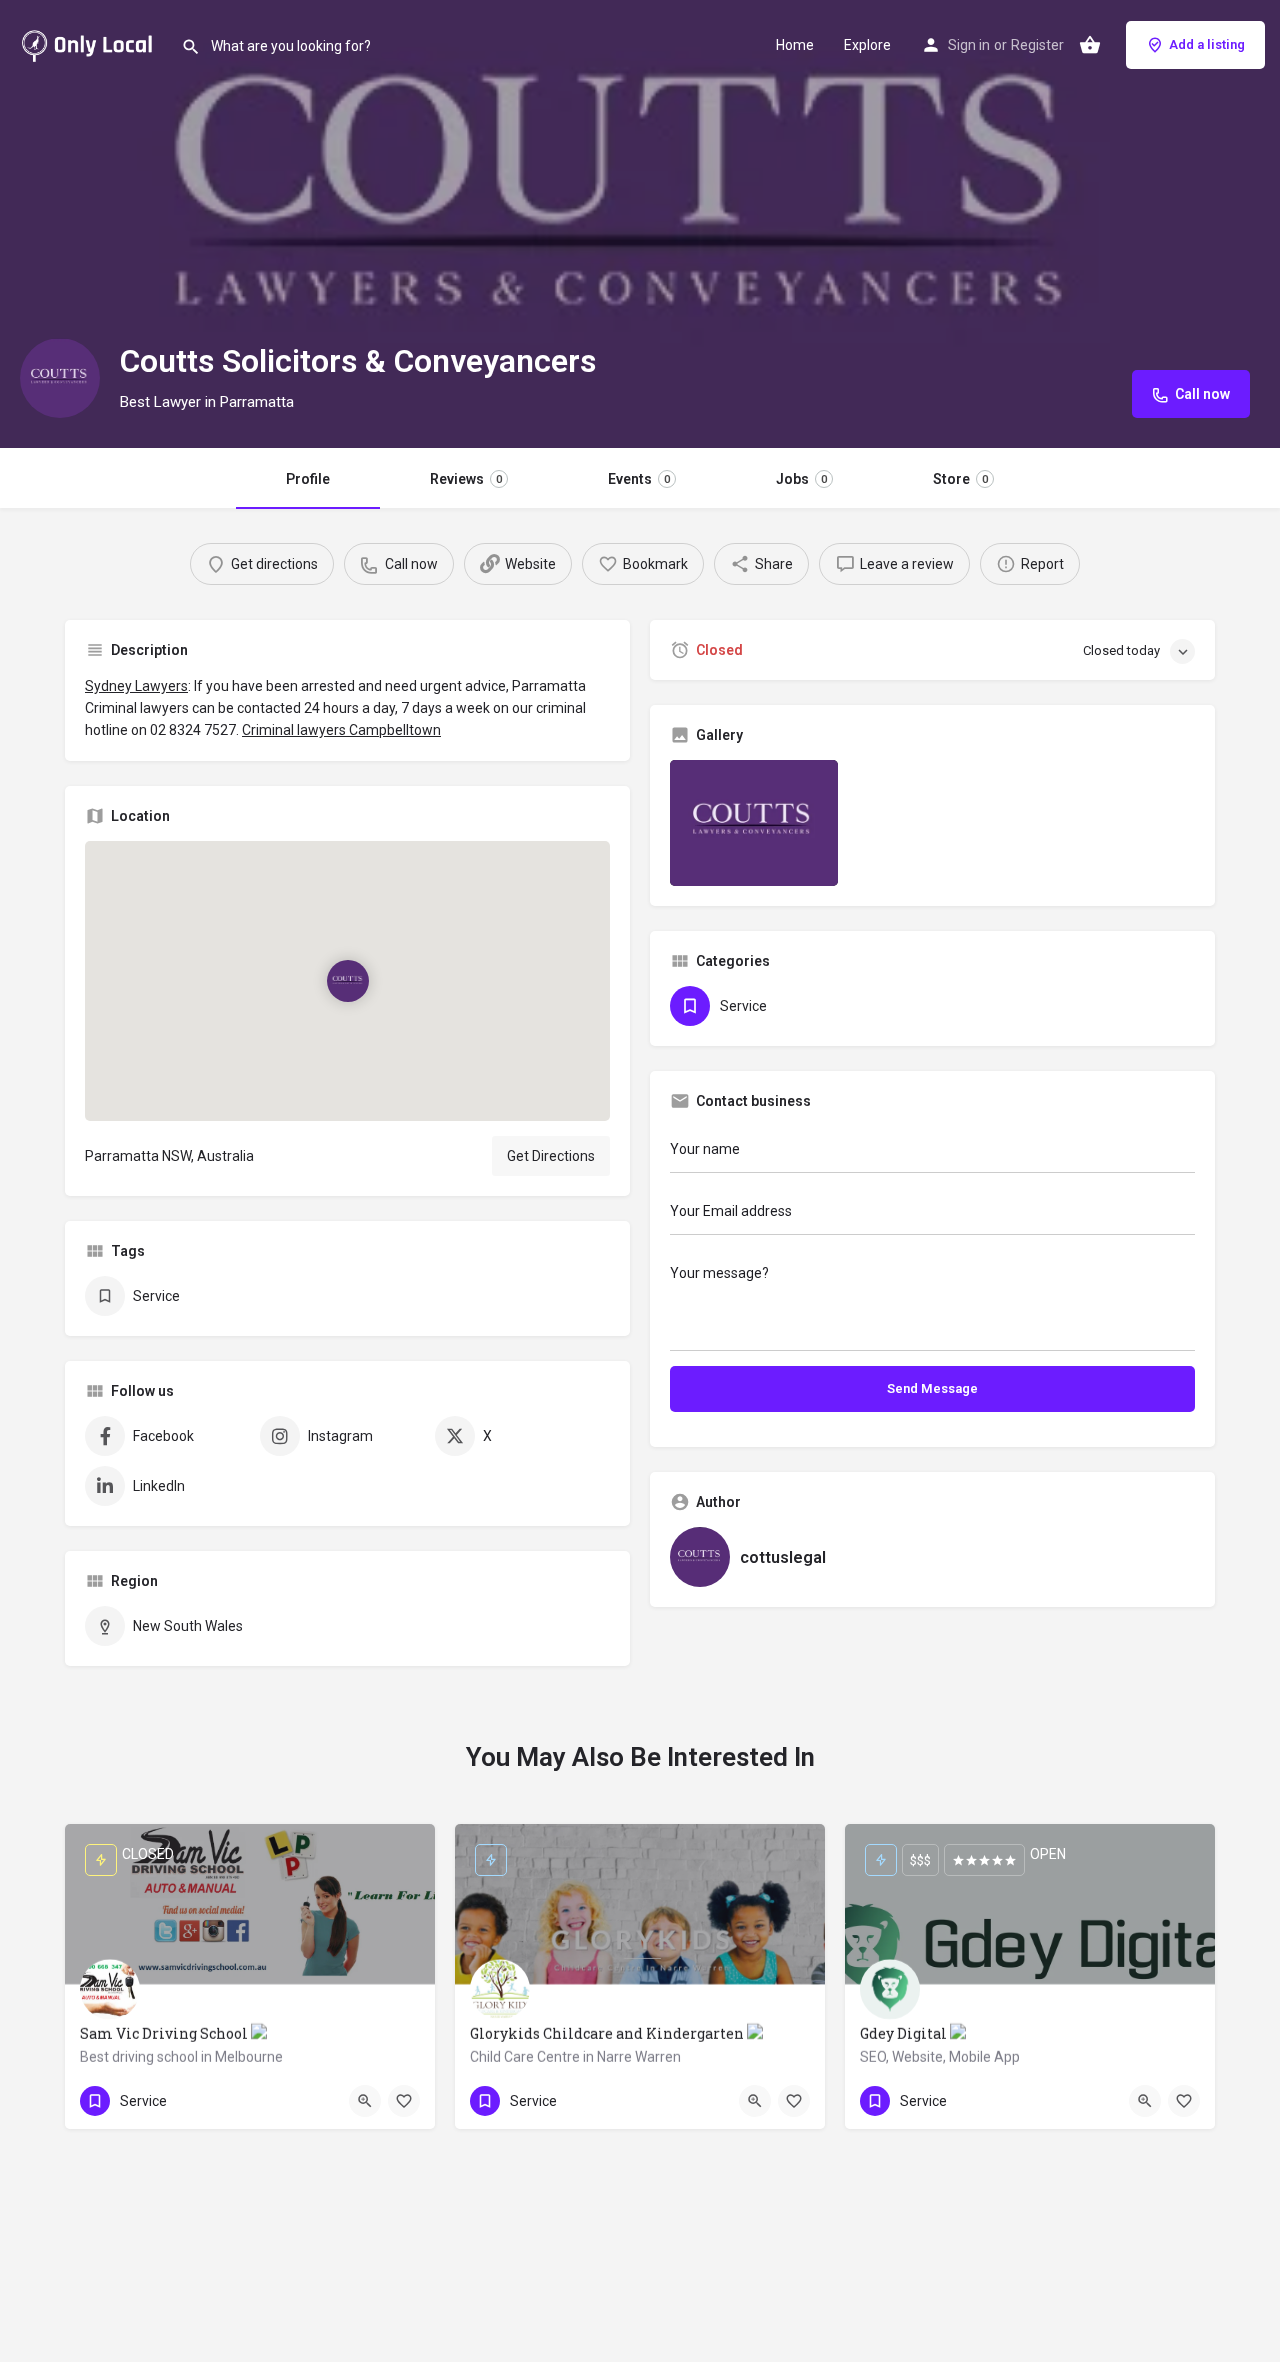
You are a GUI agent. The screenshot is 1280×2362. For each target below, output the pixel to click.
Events (639, 479)
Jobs (801, 479)
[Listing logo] (60, 378)
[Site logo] (90, 43)
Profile (308, 479)
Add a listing (1207, 44)
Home (795, 45)
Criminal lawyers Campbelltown (341, 730)
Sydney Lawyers (136, 686)
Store (960, 479)
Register (1037, 45)
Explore (867, 45)
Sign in (969, 45)
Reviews (466, 479)
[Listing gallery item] (754, 823)
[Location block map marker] (347, 981)
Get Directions (551, 1156)
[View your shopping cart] (1090, 45)
